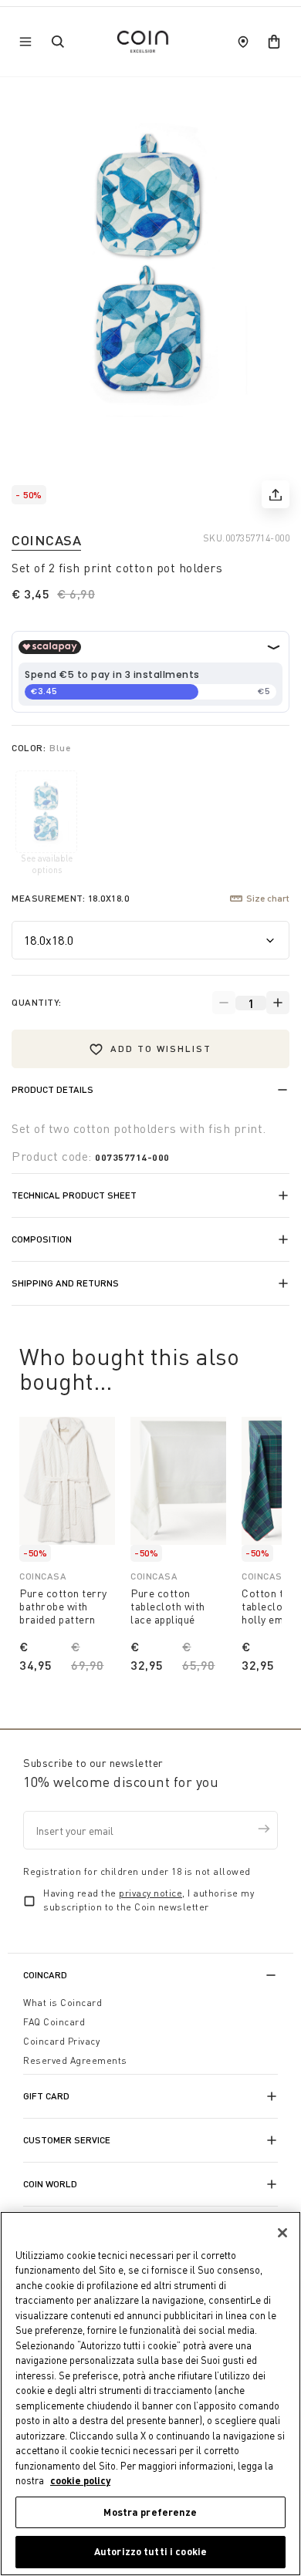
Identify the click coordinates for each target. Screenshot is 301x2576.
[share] (276, 494)
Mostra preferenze (150, 2512)
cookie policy (80, 2480)
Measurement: (70, 898)
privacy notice (150, 1893)
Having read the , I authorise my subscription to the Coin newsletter (149, 1900)
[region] (150, 2394)
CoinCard (45, 1975)
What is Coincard (63, 2003)
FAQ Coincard (54, 2022)
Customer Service (67, 2140)
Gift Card (46, 2096)
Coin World (50, 2184)
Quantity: (37, 1002)
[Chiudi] (282, 2233)
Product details (52, 1089)
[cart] (274, 42)
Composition (42, 1239)
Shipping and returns (65, 1283)
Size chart (268, 898)
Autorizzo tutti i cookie (150, 2551)
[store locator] (243, 42)
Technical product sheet (74, 1195)
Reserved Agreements (75, 2060)
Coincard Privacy (61, 2041)
